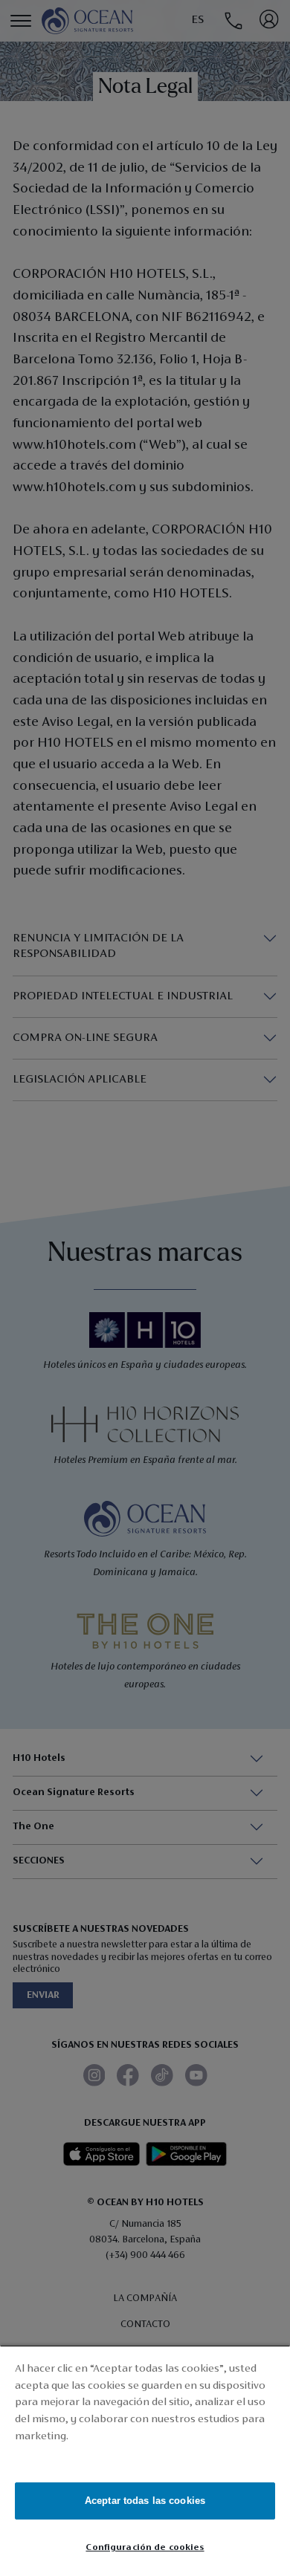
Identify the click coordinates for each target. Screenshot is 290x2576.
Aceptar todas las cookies (145, 2501)
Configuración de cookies (145, 2547)
